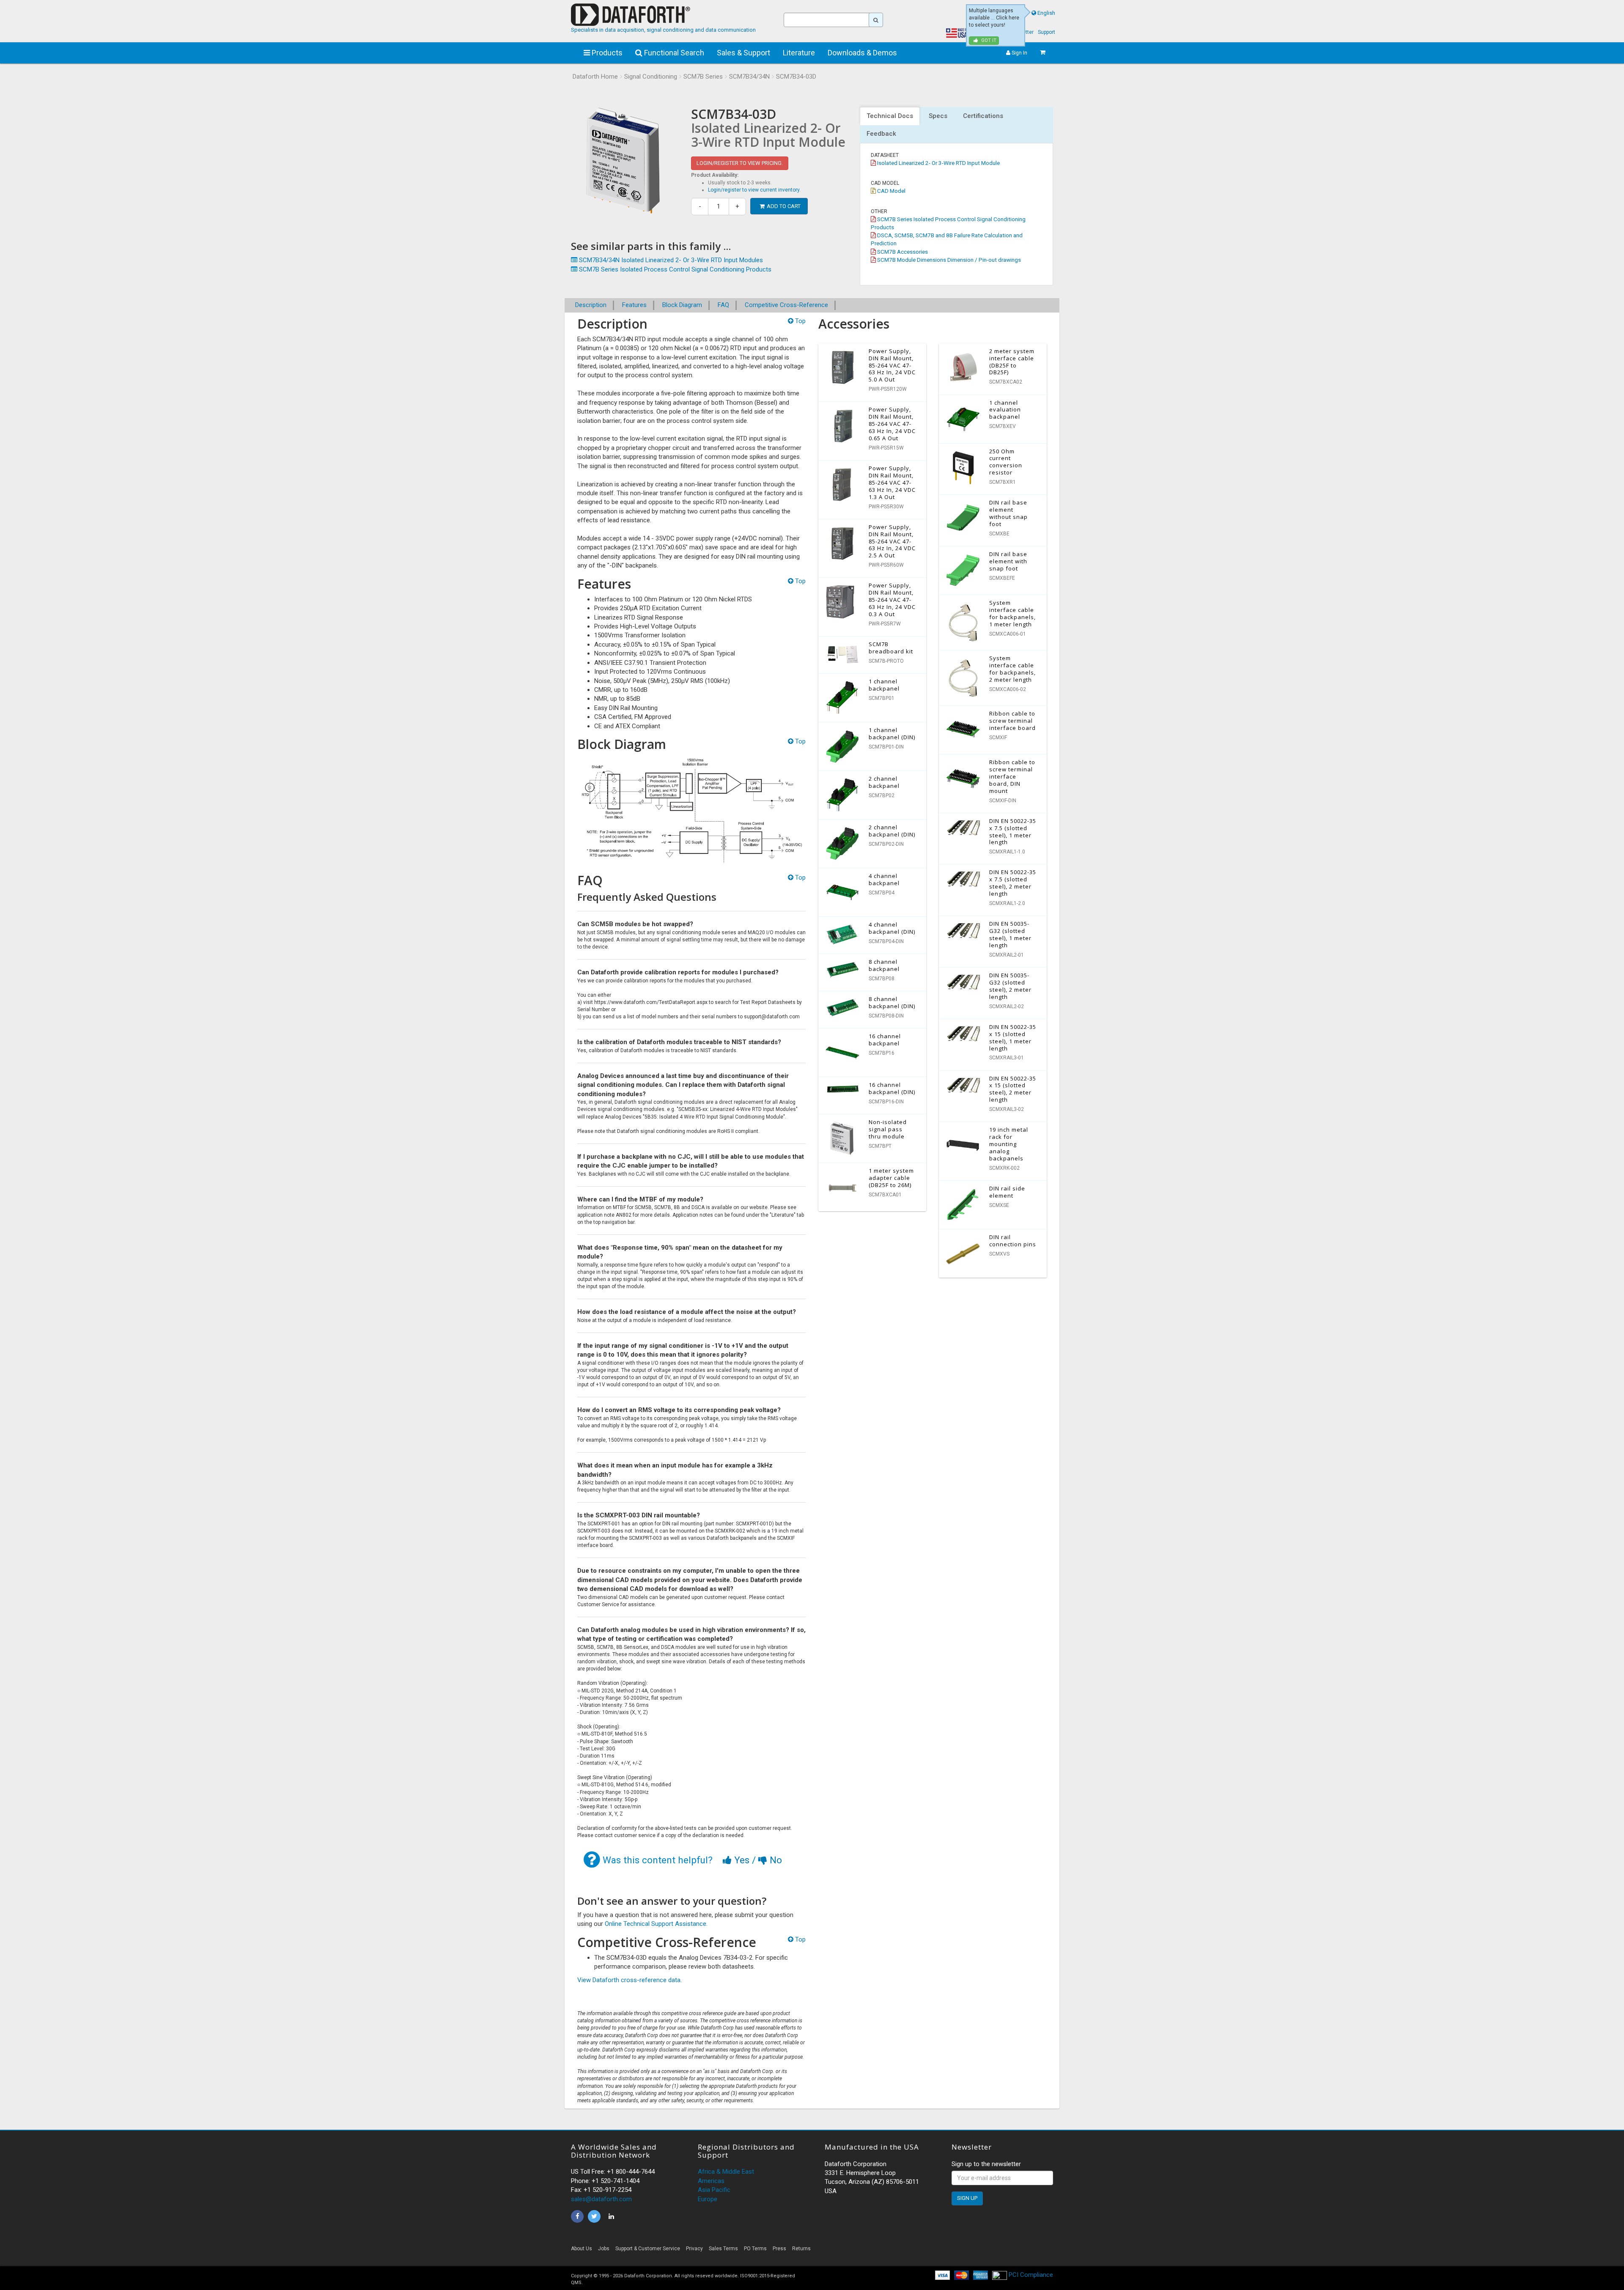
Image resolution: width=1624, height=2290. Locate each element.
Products (606, 53)
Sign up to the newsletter (986, 2164)
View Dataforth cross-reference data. (630, 1980)
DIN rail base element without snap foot (1008, 513)
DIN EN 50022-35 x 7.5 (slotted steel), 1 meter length (1013, 832)
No (775, 1860)
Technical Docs (890, 116)
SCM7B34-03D (796, 77)
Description (591, 305)
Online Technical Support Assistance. (656, 1924)
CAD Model (891, 191)
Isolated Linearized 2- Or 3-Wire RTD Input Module (938, 163)
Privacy (694, 2249)
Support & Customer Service (648, 2249)
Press (779, 2249)
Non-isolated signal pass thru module (888, 1129)
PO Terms (755, 2249)
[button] (977, 2251)
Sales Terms (723, 2249)
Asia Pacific (714, 2190)
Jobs (604, 2249)
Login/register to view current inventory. (754, 190)
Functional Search (673, 53)
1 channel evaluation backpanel (1005, 410)
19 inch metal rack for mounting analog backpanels (1009, 1144)
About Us (582, 2249)
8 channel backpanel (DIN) (892, 1002)
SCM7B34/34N (749, 77)
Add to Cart (784, 206)
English (1046, 13)
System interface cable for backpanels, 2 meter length (1012, 669)
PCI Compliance (1030, 2275)
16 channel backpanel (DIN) (892, 1088)
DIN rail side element (1007, 1192)
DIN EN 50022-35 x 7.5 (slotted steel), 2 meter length (1013, 883)
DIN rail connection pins (1013, 1241)
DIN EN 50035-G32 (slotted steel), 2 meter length (1010, 986)
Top (800, 321)
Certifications (983, 116)
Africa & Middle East (726, 2172)
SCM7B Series (703, 77)
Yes (742, 1860)
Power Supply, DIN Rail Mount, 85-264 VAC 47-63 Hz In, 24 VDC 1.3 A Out (892, 483)
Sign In (1019, 53)
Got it (988, 40)
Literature (799, 53)
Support (1047, 32)
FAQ (723, 305)
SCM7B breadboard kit (891, 648)
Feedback (881, 134)
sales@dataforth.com (601, 2199)
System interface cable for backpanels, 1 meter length (1012, 613)
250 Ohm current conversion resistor (1006, 462)
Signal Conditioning (651, 77)
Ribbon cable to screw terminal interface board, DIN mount (1012, 776)
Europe (708, 2199)
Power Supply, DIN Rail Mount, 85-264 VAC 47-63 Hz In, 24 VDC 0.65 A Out (892, 424)
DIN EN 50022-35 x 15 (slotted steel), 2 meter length (1013, 1089)
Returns (801, 2249)
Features (634, 305)
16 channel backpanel (885, 1040)
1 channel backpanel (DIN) (892, 734)
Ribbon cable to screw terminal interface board (1012, 721)
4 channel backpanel (884, 879)
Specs (938, 116)
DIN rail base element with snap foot (1008, 561)
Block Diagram (682, 305)
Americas (711, 2181)
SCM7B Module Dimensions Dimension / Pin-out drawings (948, 260)
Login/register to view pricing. (740, 163)
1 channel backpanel (884, 685)
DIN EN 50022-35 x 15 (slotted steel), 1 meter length (1013, 1038)
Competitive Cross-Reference (786, 305)
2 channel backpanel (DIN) (892, 831)
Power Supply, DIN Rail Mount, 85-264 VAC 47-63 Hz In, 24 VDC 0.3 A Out (892, 600)
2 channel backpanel (884, 782)
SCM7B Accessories (902, 252)
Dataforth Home (595, 77)
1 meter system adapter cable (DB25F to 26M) (891, 1178)
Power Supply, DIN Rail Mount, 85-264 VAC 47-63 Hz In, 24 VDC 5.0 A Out (892, 365)
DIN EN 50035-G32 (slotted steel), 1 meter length (1010, 934)
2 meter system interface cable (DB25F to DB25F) (1012, 362)
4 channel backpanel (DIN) (892, 928)
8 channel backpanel (884, 965)
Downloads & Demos (862, 53)
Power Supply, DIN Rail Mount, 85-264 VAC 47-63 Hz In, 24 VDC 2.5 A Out (892, 541)
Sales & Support (743, 53)
